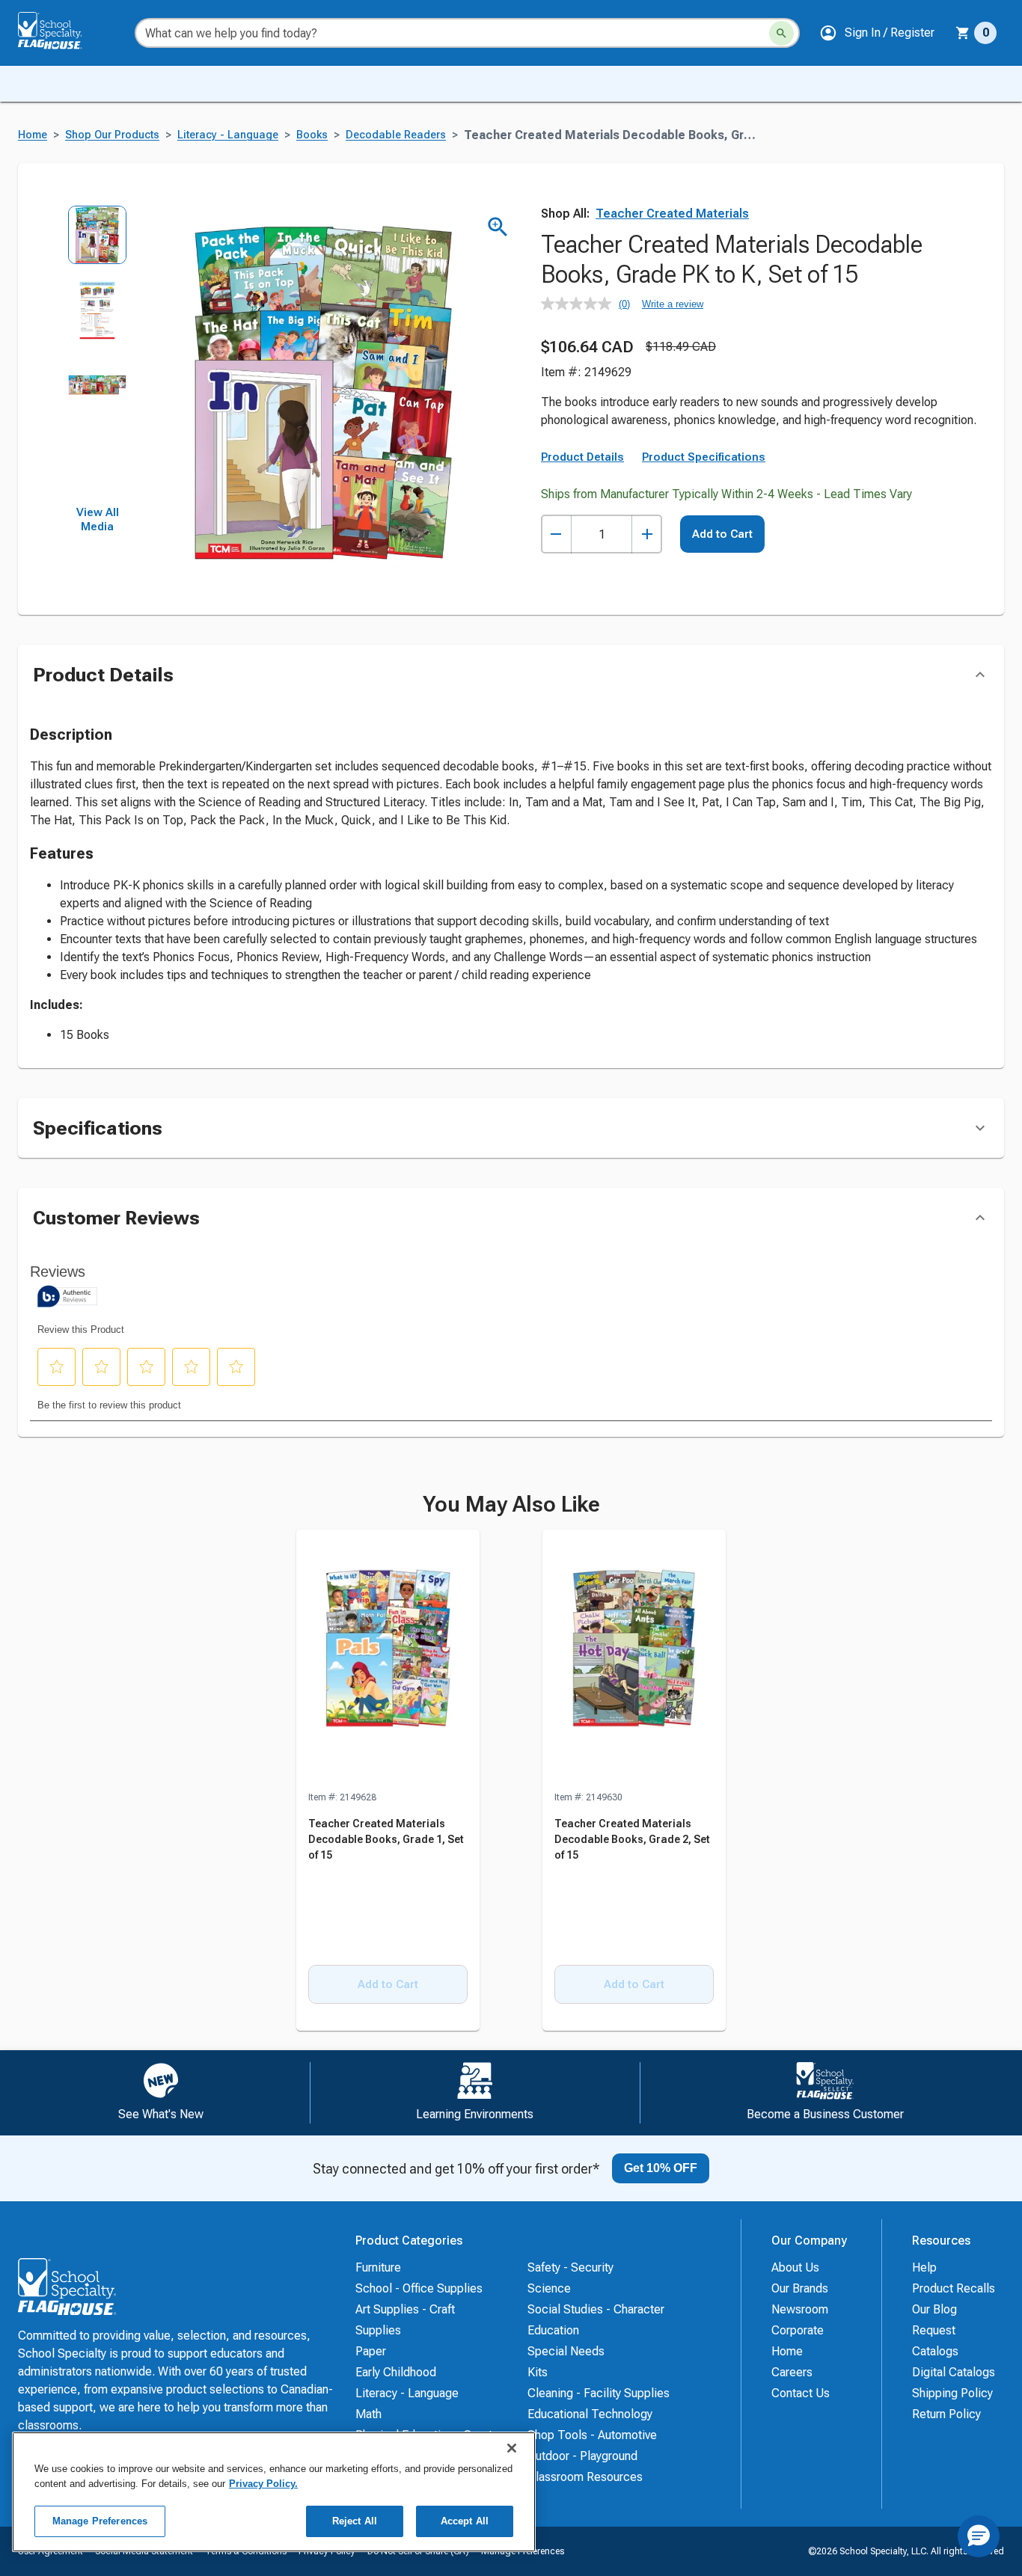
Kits (538, 2372)
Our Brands (800, 2288)
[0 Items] (963, 33)
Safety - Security (570, 2267)
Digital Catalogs (954, 2372)
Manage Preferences (100, 2521)
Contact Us (801, 2393)
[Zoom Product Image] (498, 227)
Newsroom (800, 2309)
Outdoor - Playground (582, 2456)
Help (924, 2267)
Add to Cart (722, 534)
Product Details (582, 457)
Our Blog (934, 2309)
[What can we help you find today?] (781, 33)
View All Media (98, 520)
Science (549, 2288)
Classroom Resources (585, 2477)
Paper (371, 2351)
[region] (274, 2492)
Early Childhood (396, 2372)
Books (312, 135)
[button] (877, 33)
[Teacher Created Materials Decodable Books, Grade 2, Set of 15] (634, 1660)
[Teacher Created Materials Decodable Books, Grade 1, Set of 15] (388, 1660)
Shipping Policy (952, 2393)
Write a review (673, 304)
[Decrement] (556, 534)
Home (33, 135)
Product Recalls (954, 2288)
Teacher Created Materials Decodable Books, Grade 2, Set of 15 (632, 1839)
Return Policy (946, 2414)
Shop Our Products (112, 135)
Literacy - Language (228, 135)
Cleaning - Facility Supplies (599, 2393)
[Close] (512, 2448)
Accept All (465, 2521)
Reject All (355, 2521)
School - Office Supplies (419, 2288)
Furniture (378, 2267)
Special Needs (566, 2351)
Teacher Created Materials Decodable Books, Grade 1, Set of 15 (386, 1839)
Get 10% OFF (661, 2168)
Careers (792, 2372)
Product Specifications (704, 457)
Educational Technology (590, 2414)
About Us (795, 2267)
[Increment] (647, 534)
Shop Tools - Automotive (592, 2435)
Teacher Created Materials (672, 214)
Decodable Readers (396, 135)
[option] (98, 243)
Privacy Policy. (263, 2484)
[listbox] (98, 355)
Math (368, 2414)
